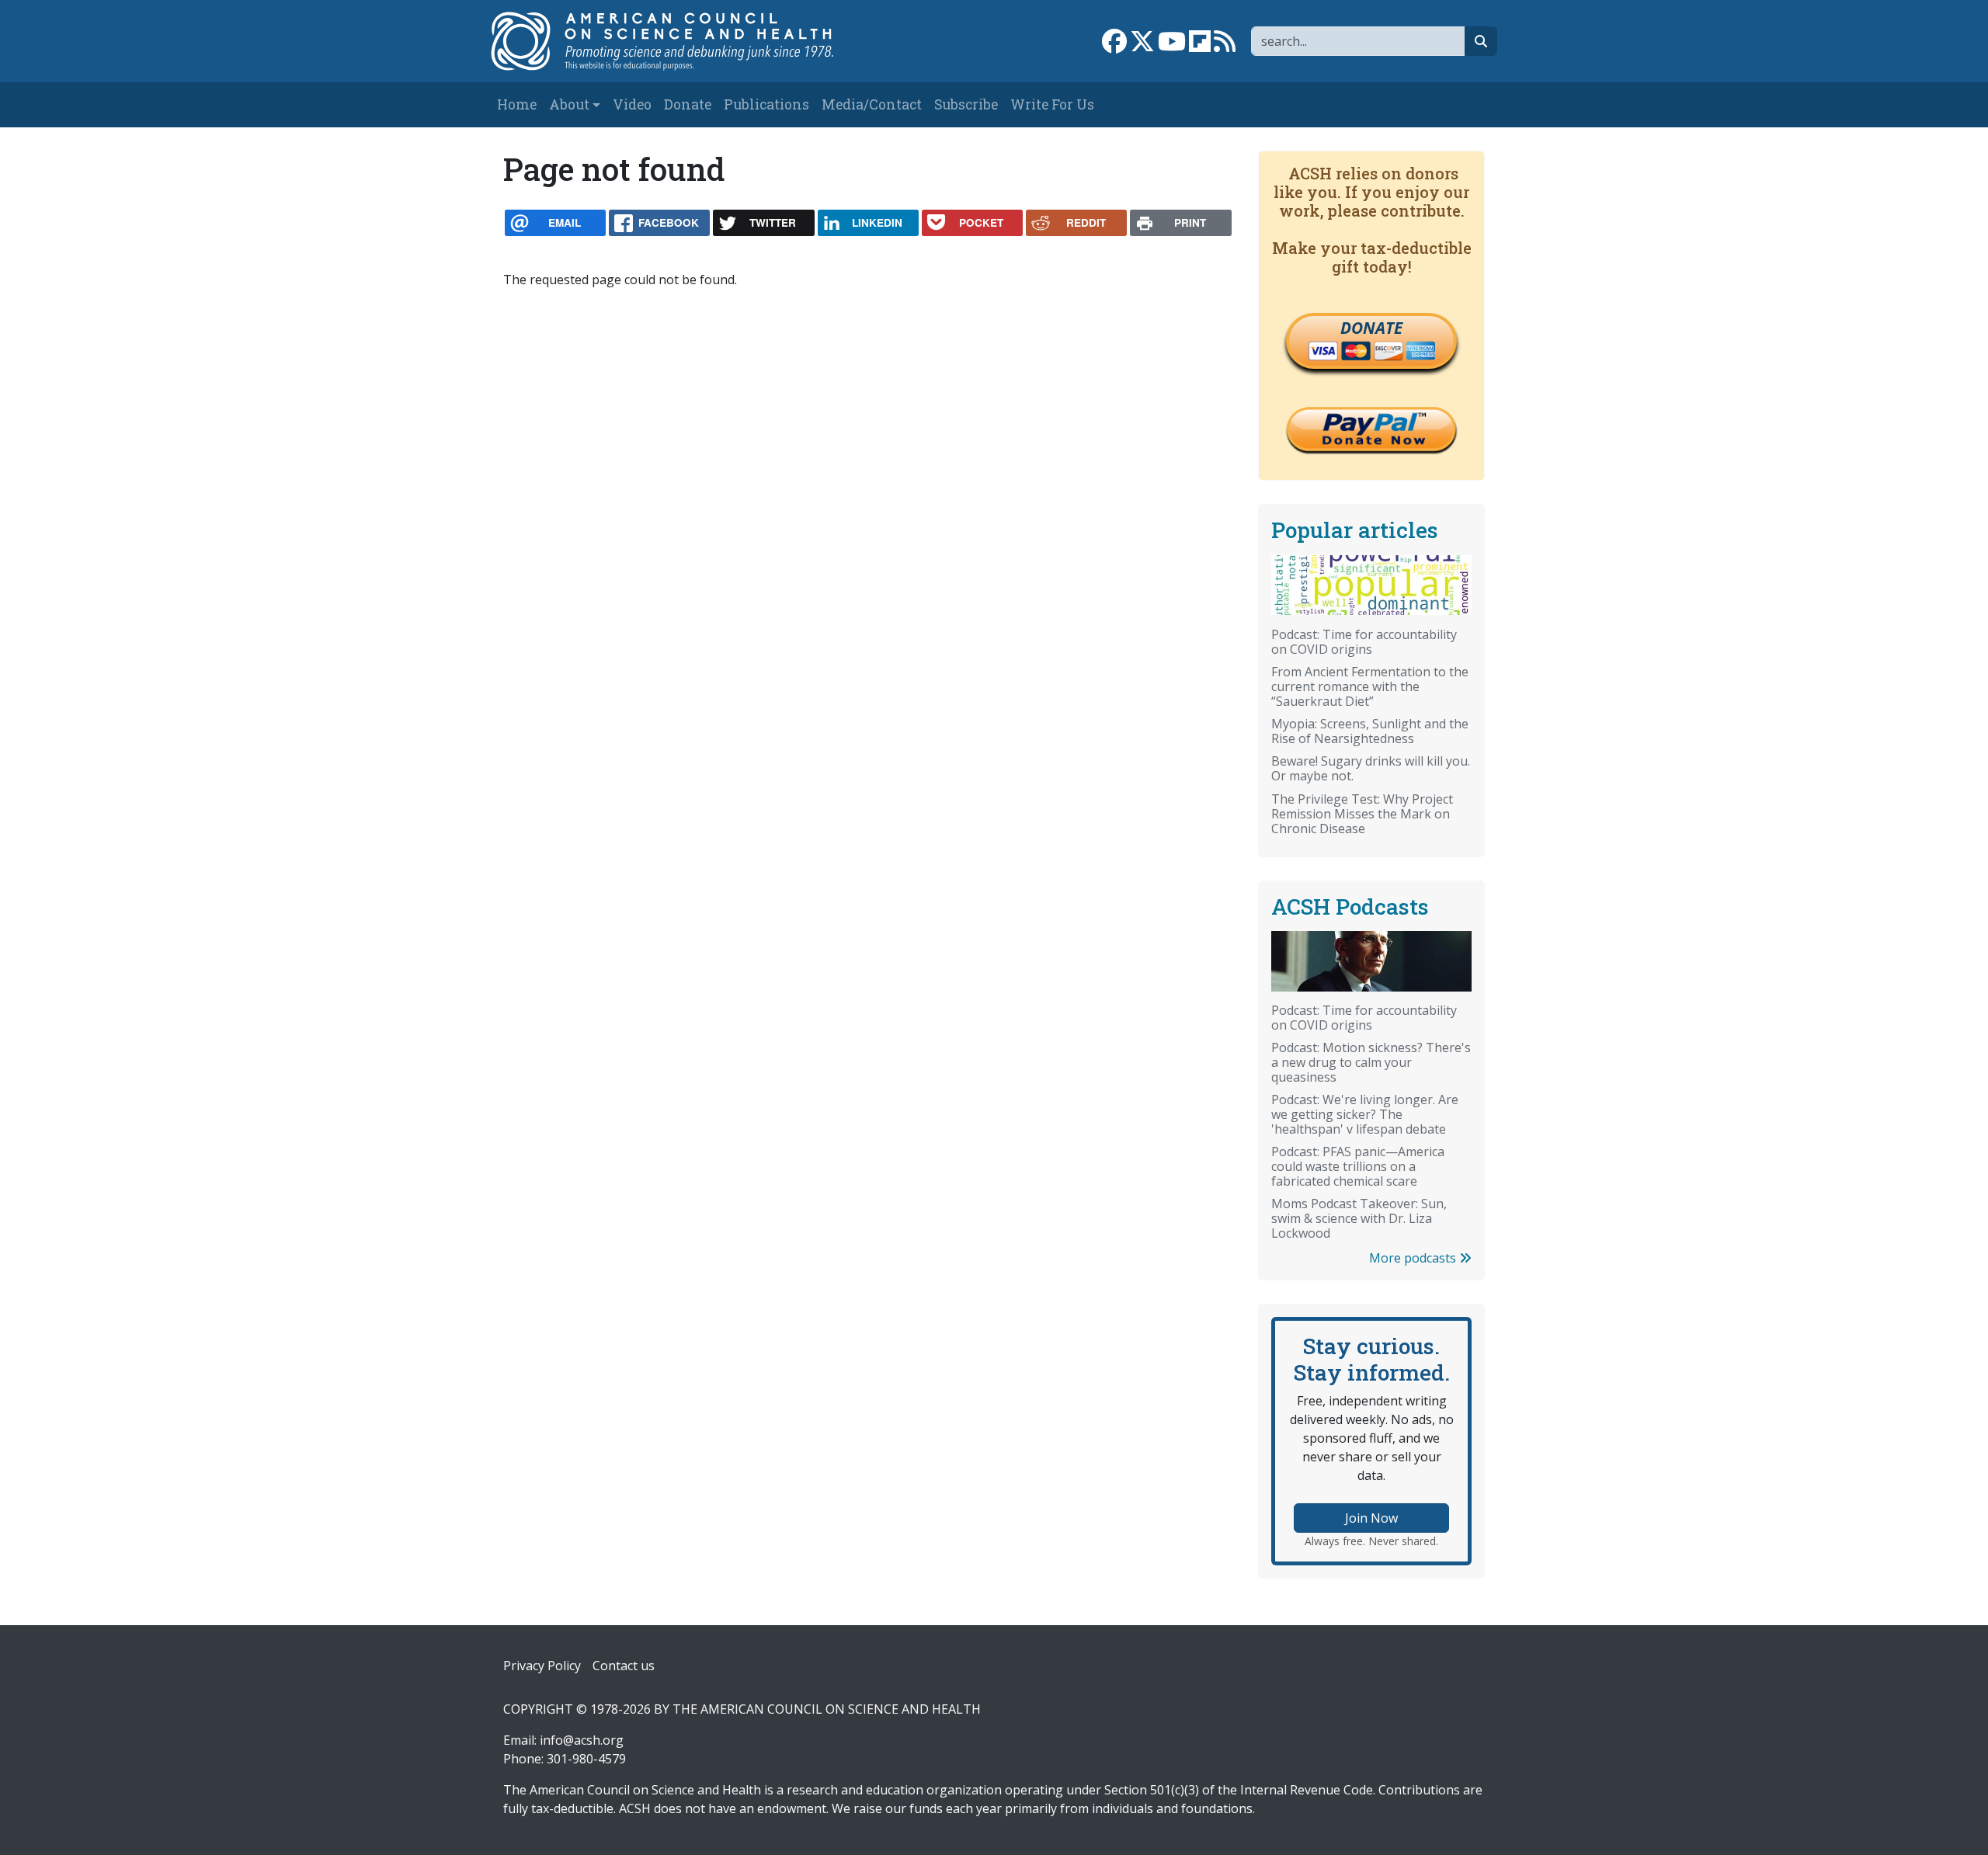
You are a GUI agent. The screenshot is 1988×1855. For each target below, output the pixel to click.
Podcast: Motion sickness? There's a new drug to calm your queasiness (1371, 1062)
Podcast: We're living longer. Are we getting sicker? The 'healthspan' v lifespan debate (1365, 1114)
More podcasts (1414, 1258)
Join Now (1371, 1518)
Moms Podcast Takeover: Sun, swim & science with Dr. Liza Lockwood (1359, 1218)
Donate (688, 104)
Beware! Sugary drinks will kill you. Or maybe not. (1371, 768)
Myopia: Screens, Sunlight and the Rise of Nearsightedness (1370, 731)
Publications (766, 104)
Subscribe (966, 104)
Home (517, 104)
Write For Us (1052, 104)
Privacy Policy (542, 1666)
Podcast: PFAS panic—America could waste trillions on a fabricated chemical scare (1358, 1166)
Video (632, 104)
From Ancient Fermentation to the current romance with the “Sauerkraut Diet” (1370, 686)
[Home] (678, 41)
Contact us (624, 1666)
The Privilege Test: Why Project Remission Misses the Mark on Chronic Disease (1362, 814)
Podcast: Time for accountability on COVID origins (1364, 642)
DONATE (1371, 328)
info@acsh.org (582, 1740)
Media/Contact (872, 104)
